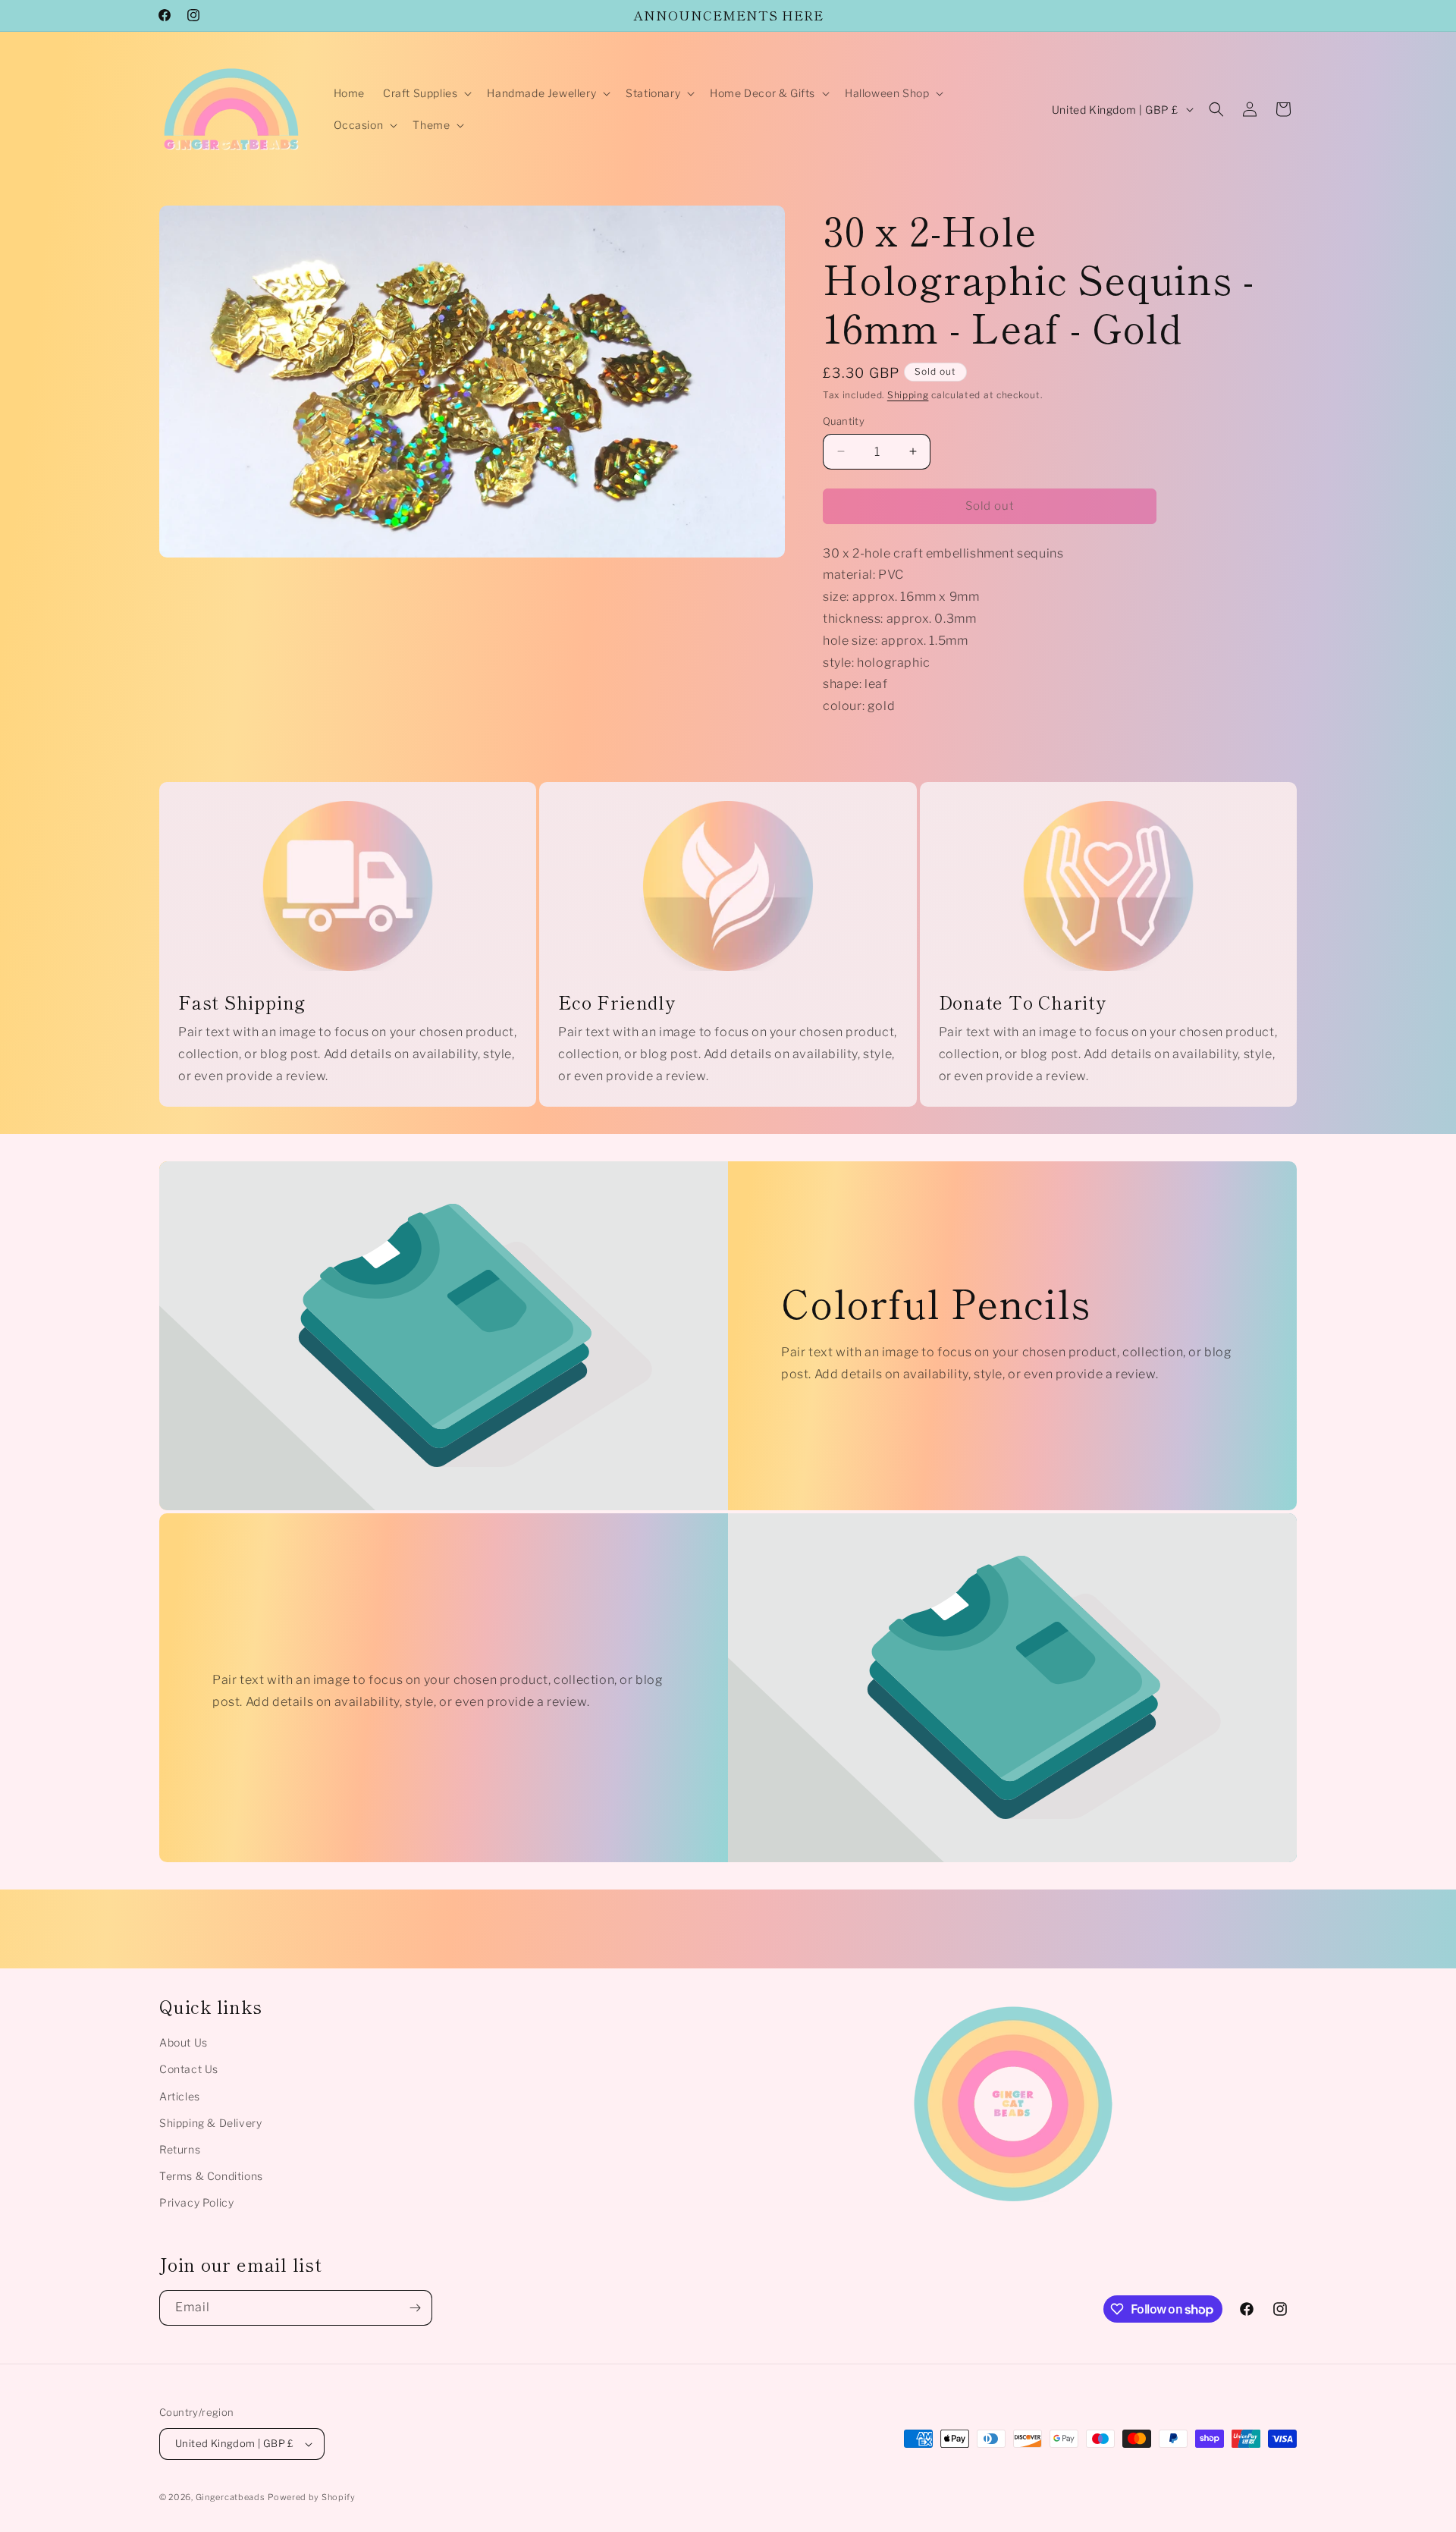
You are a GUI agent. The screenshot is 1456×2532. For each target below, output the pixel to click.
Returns (180, 2149)
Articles (180, 2096)
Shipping (908, 395)
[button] (426, 93)
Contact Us (189, 2069)
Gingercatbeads (231, 2497)
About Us (184, 2042)
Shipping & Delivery (210, 2123)
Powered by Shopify (312, 2497)
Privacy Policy (196, 2202)
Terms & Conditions (211, 2176)
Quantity (844, 421)
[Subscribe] (415, 2308)
